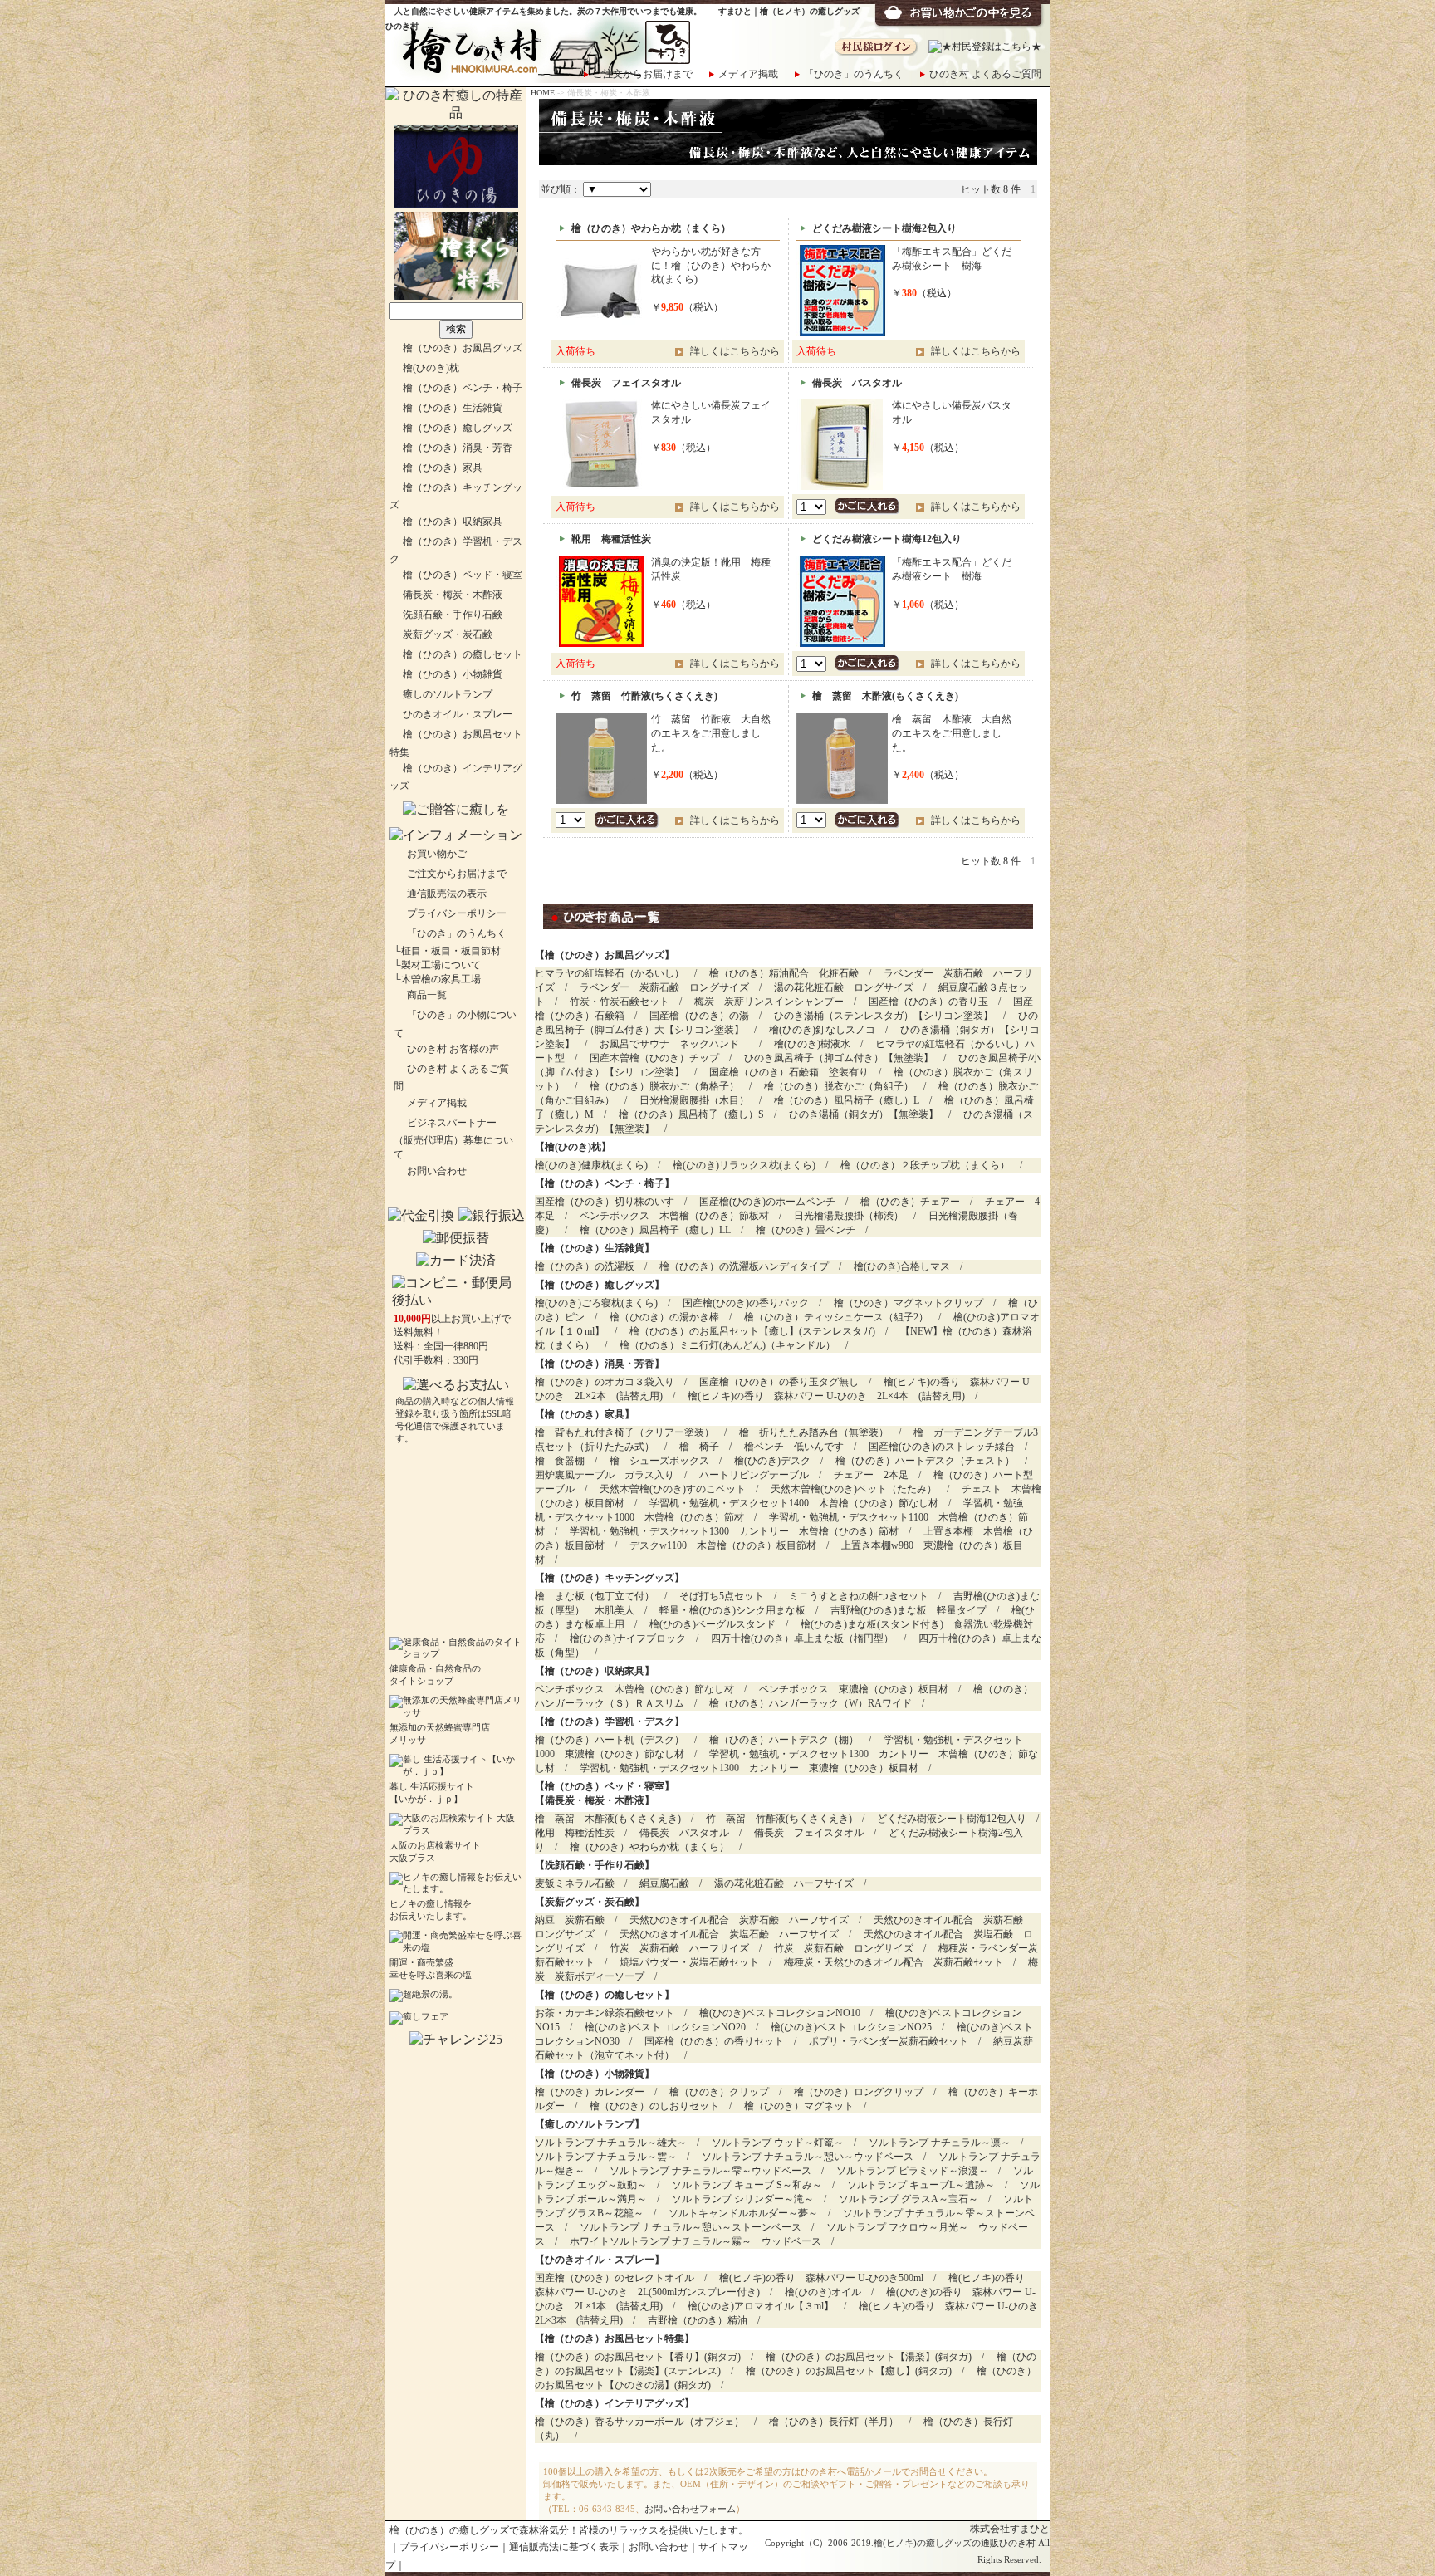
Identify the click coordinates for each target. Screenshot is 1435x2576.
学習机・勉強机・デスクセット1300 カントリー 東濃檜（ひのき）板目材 (749, 1768)
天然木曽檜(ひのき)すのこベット (673, 1489)
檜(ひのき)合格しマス (902, 1266)
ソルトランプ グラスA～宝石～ (909, 2199)
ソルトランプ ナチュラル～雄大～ (611, 2143)
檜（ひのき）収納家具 (453, 522)
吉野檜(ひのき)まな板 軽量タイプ (909, 1610)
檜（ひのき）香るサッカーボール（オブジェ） (639, 2422)
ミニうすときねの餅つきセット (859, 1596)
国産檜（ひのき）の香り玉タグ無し (779, 1382)
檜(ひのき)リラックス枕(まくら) (744, 1165)
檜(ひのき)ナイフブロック (628, 1638)
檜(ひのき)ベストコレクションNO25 (851, 2027)
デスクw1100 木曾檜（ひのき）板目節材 (723, 1545)
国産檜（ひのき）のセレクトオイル (615, 2278)
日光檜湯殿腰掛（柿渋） (849, 1216)
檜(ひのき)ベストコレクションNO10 (780, 2013)
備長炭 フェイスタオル (809, 1833)
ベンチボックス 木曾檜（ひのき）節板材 (674, 1216)
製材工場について (441, 965)
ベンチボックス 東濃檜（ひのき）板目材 (854, 1689)
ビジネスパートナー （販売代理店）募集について (453, 1139)
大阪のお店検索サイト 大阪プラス (435, 1852)
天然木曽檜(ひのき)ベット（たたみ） (854, 1489)
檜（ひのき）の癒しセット (463, 654)
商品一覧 (427, 995)
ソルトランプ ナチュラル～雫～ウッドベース (710, 2171)
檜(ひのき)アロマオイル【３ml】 (761, 2306)
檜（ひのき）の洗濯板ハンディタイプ (744, 1266)
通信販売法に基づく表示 (564, 2547)
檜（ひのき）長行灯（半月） (834, 2422)
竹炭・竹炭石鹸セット (620, 1002)
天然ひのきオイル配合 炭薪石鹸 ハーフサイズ (739, 1920)
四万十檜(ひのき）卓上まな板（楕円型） (802, 1638)
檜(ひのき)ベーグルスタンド (713, 1624)
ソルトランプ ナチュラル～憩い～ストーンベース (691, 2227)
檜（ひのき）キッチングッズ (610, 1578)
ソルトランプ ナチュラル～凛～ (940, 2143)
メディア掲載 (748, 74)
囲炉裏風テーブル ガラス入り (605, 1475)
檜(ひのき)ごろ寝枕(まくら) (596, 1303)
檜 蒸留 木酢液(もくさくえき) (608, 1819)
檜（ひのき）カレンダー (590, 2092)
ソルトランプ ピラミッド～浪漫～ (912, 2171)
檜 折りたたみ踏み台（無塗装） (814, 1432)
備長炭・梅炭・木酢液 (453, 595)
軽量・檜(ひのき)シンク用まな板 (732, 1610)
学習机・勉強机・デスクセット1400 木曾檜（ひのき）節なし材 (794, 1503)
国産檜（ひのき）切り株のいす (605, 1202)
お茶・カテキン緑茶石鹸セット (605, 2013)
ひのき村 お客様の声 (453, 1049)
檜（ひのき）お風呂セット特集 (615, 2338)
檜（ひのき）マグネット (799, 2106)
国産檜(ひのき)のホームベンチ (767, 1202)
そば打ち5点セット (722, 1596)
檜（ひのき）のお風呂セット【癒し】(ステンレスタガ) (752, 1331)
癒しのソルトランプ (448, 694)
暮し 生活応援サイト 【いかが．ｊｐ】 (432, 1793)
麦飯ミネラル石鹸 (575, 1883)
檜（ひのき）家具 (443, 468)
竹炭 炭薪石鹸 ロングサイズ (844, 1948)
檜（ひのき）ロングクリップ (859, 2092)
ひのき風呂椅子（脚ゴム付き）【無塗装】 (839, 1058)
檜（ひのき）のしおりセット (654, 2106)
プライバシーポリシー (457, 913)
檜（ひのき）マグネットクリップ (909, 1303)
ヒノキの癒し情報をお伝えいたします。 (431, 1910)
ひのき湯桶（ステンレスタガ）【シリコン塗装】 (884, 1016)
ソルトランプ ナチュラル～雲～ (606, 2157)
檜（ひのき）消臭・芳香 (458, 448)
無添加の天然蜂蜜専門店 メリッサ (440, 1734)
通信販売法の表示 (447, 894)
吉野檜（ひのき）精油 (698, 2320)
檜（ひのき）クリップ (719, 2092)
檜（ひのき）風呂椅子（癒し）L (847, 1100)
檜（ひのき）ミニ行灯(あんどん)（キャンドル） (727, 1345)
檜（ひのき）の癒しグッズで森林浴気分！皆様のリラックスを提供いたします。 (569, 2530)
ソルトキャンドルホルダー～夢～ (743, 2213)
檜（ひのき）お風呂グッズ (463, 348)
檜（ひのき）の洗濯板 (585, 1266)
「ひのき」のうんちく (854, 74)
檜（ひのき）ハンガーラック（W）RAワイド (811, 1703)
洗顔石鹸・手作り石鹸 (453, 615)
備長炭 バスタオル (684, 1833)
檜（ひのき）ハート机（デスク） (610, 1740)
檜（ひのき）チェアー (910, 1202)
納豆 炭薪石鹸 (570, 1920)
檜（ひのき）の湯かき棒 (664, 1317)
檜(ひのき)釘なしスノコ (822, 1030)
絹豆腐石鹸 (664, 1883)
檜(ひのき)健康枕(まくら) (591, 1165)
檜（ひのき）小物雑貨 (453, 674)
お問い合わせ (437, 1171)
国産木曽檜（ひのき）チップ (654, 1058)
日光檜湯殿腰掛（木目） (694, 1100)
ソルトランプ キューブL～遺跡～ (921, 2185)
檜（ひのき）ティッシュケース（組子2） (836, 1317)
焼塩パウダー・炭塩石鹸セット (689, 1962)
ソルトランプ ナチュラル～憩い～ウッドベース (808, 2157)
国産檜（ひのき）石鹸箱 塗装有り (789, 1072)
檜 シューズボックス (659, 1461)
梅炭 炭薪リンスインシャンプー (769, 1002)
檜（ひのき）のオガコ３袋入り (605, 1382)
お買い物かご (437, 854)
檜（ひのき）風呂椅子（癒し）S (691, 1114)
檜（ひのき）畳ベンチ (806, 1230)
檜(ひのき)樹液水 (812, 1044)
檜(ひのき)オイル (823, 2292)
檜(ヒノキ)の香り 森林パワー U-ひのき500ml (821, 2278)
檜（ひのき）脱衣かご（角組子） (839, 1086)
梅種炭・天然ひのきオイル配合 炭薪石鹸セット (894, 1962)
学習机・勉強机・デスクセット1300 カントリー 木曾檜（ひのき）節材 (734, 1531)
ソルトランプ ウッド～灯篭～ (778, 2143)
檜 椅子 (699, 1447)
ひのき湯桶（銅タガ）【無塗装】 (864, 1114)
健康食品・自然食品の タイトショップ (435, 1675)
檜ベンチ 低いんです (794, 1447)
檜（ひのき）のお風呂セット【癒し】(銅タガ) (849, 2371)
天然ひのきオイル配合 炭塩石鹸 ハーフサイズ (729, 1934)
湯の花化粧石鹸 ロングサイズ (844, 987)
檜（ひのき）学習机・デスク (610, 1721)
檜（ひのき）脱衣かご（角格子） (664, 1086)
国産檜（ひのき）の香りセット (714, 2041)
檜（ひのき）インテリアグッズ (615, 2403)
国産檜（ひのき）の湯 (699, 1016)
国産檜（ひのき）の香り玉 (928, 1002)
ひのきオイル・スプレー (458, 714)
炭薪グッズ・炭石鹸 (448, 634)
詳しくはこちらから (735, 351)
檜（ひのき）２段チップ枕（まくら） (925, 1165)
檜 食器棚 (560, 1461)
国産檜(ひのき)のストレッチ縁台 (942, 1447)
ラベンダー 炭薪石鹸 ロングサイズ (664, 987)
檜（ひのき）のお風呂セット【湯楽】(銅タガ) (869, 2357)
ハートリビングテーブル (754, 1475)
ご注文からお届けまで (643, 74)
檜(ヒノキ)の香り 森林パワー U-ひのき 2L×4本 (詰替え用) (826, 1396)
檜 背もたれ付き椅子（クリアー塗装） (624, 1432)
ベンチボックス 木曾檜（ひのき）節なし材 (634, 1689)
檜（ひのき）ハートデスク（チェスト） (925, 1461)
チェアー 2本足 (871, 1475)
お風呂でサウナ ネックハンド (674, 1044)
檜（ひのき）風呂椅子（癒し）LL (655, 1230)
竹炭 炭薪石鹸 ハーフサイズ (679, 1948)
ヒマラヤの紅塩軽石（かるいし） (610, 973)
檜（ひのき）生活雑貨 (453, 408)
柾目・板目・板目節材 (451, 951)
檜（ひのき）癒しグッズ (458, 428)
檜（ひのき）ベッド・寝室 (463, 575)
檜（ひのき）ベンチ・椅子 (463, 388)
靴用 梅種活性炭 (575, 1833)
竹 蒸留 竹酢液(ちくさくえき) (779, 1819)
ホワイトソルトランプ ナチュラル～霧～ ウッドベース (695, 2241)
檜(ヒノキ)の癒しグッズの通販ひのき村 (955, 2543)
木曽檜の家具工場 (441, 979)
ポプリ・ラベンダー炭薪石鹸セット (889, 2041)
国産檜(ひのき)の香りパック (746, 1303)
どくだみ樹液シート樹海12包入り (952, 1819)
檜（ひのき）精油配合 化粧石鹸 (784, 973)
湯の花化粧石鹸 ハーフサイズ (784, 1883)
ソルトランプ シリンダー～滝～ (743, 2199)
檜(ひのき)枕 (431, 368)
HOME (543, 93)
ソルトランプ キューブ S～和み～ (747, 2185)
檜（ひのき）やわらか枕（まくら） (649, 1847)
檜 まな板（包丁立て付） (595, 1596)
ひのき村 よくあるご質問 (985, 74)
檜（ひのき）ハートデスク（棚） (784, 1740)
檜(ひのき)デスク (772, 1461)
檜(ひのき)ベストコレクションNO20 (665, 2027)
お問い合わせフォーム (690, 2509)
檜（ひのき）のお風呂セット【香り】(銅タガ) (638, 2357)
